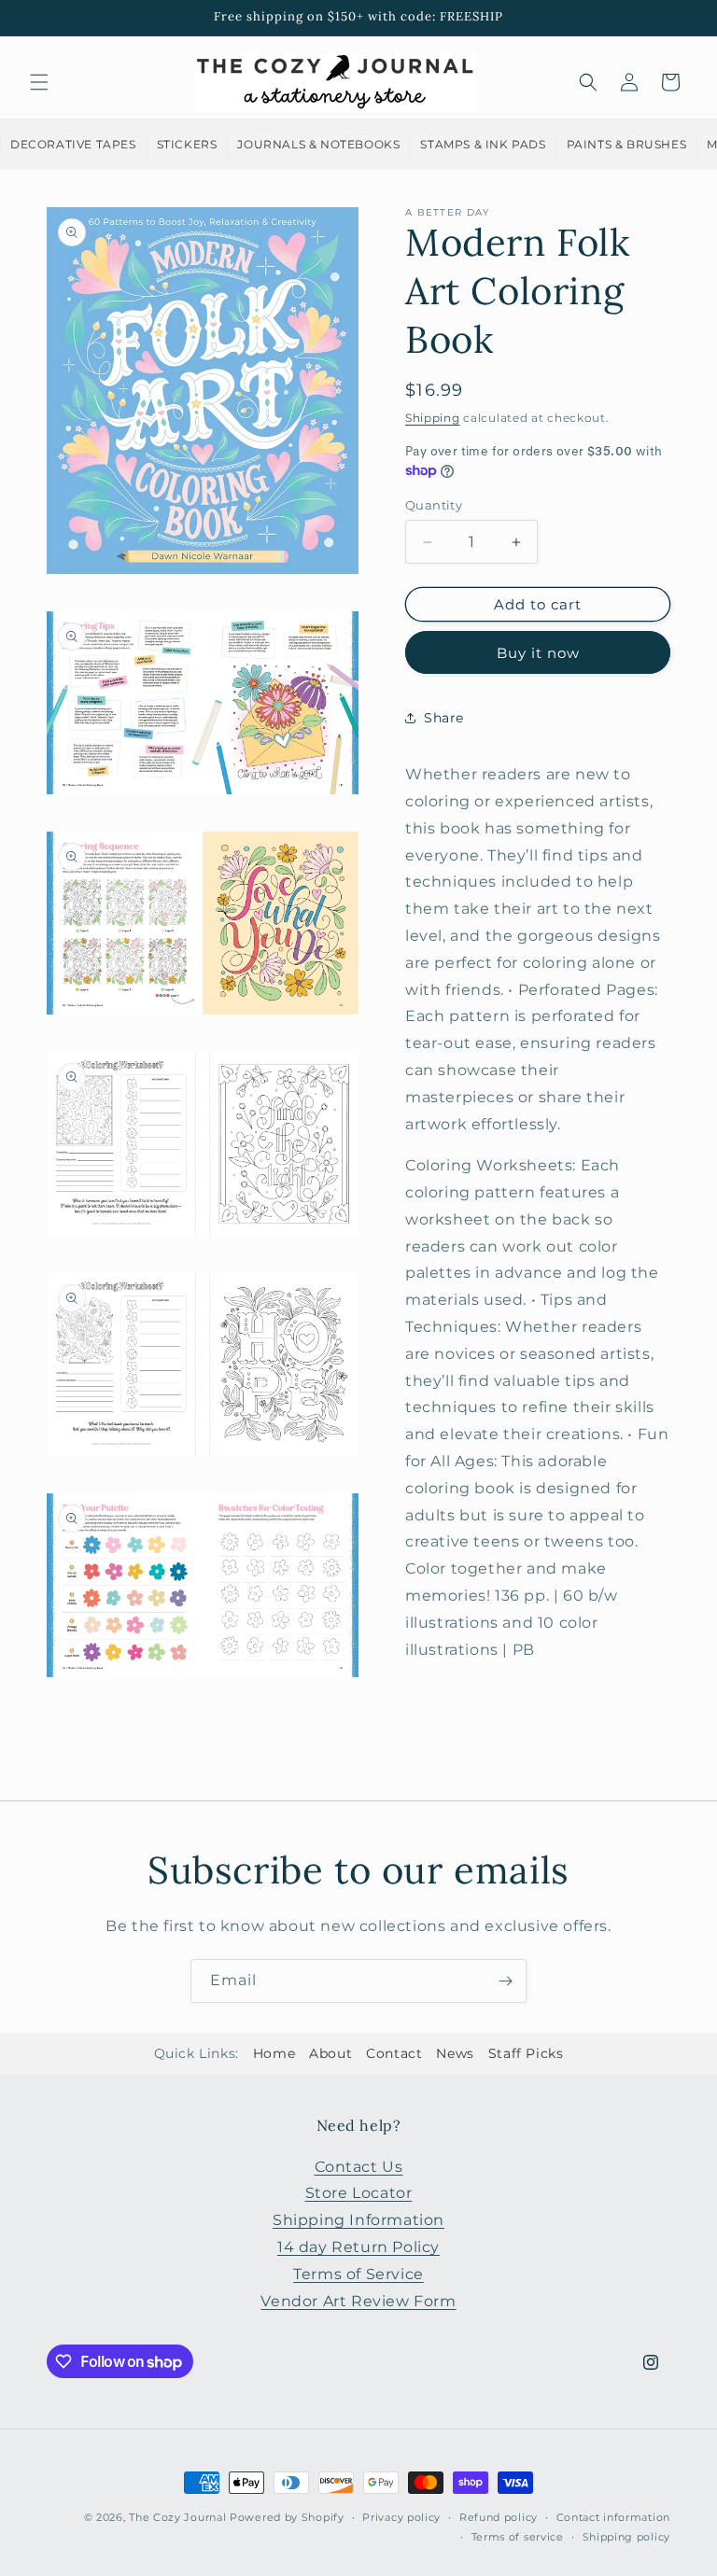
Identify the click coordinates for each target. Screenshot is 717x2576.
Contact (394, 2053)
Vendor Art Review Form (358, 2301)
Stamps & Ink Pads (483, 144)
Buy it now (538, 653)
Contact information (613, 2517)
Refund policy (499, 2517)
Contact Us (359, 2167)
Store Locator (359, 2193)
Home (274, 2053)
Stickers (187, 144)
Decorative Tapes (73, 144)
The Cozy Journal (177, 2517)
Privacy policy (401, 2517)
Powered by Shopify (287, 2517)
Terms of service (518, 2537)
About (330, 2053)
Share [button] (444, 718)
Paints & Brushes (627, 144)
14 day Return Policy (358, 2247)
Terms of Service (358, 2274)
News (455, 2053)
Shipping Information (358, 2220)
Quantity (434, 505)
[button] (39, 82)
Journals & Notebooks (318, 144)
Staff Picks (526, 2053)
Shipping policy (627, 2537)
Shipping (433, 418)
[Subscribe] (505, 1981)
